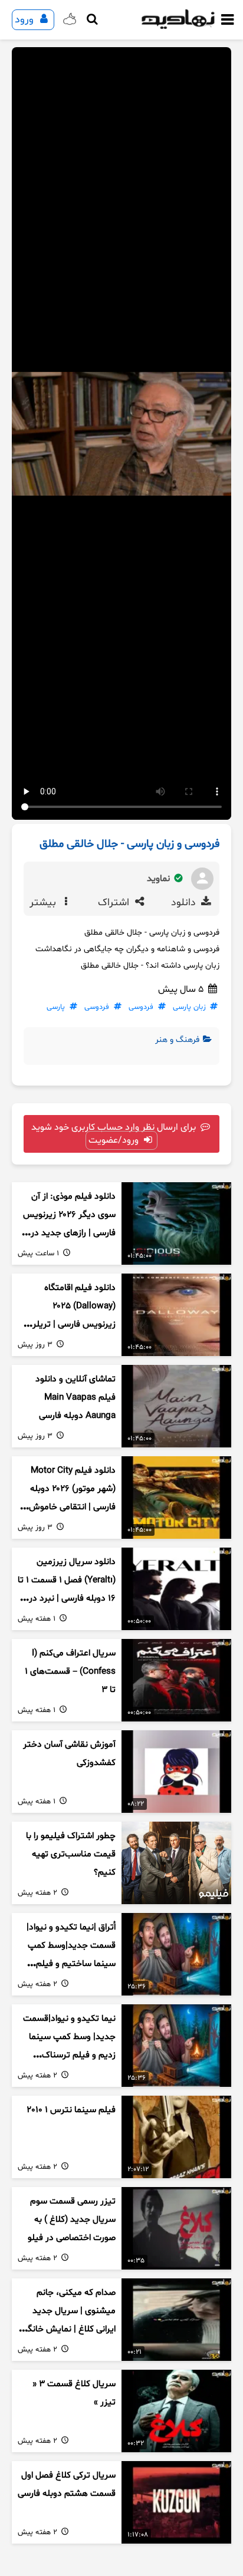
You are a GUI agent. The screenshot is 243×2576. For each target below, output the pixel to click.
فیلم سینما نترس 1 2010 (71, 2110)
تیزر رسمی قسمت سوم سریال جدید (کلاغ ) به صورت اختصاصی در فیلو (72, 2219)
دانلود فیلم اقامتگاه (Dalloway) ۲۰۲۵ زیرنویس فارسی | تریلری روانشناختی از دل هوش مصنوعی (71, 1324)
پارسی (56, 1007)
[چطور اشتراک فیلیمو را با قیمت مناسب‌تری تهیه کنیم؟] (176, 1863)
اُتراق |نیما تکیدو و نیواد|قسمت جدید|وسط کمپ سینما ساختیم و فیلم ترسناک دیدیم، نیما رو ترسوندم (71, 1964)
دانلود (185, 903)
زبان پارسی (189, 1007)
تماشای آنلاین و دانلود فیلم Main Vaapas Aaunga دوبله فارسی (75, 1397)
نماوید (160, 879)
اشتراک (115, 903)
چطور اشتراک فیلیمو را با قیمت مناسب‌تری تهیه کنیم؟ (71, 1854)
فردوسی (141, 1007)
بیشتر (44, 903)
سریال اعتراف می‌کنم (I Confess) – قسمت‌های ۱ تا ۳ (70, 1671)
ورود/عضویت (115, 1140)
